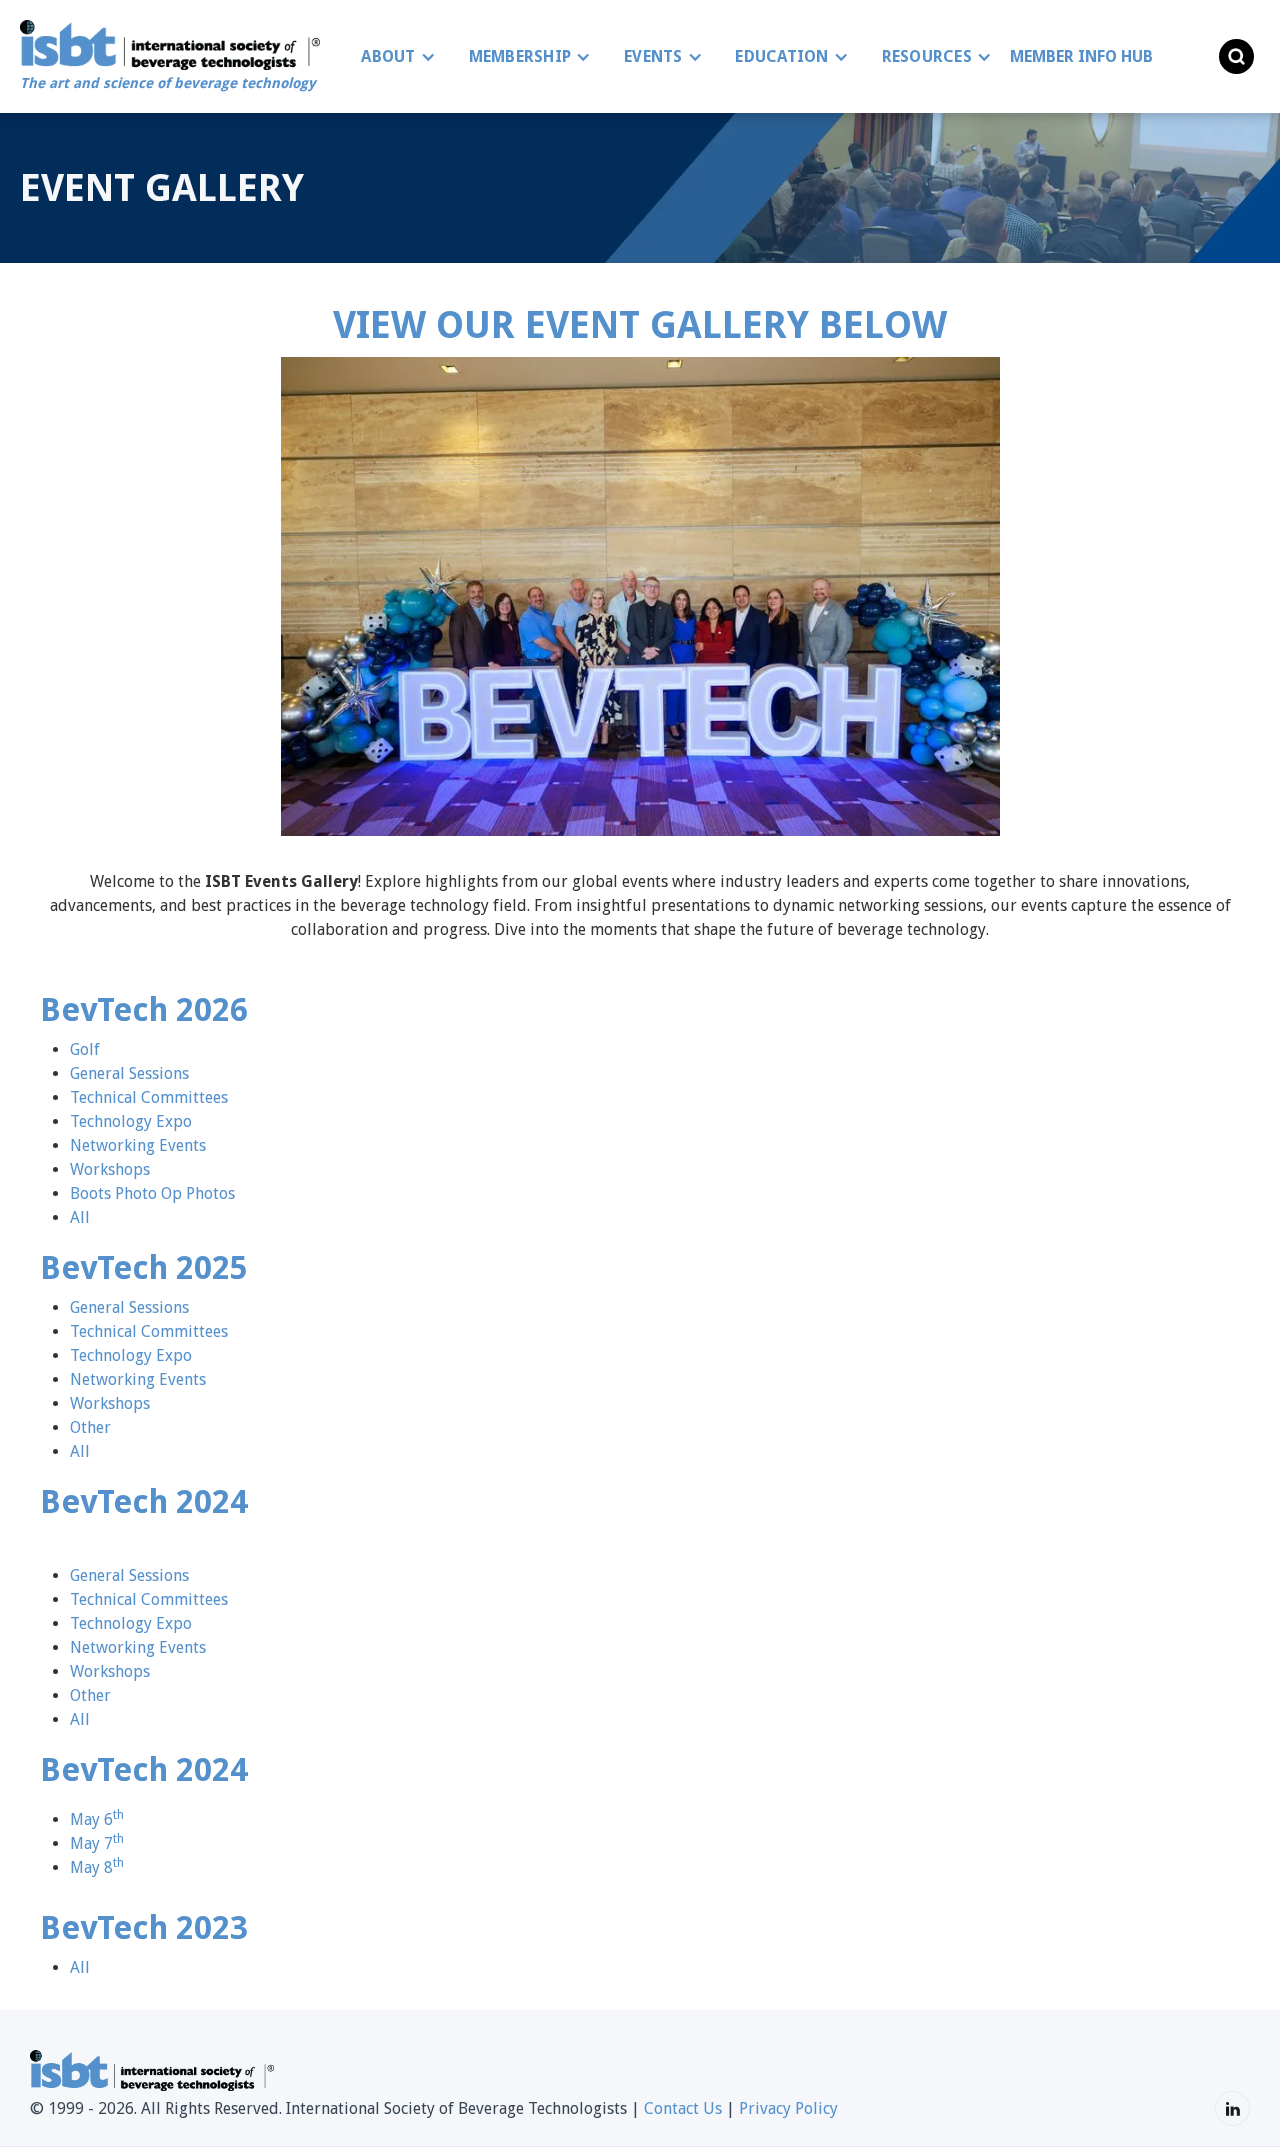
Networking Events (138, 1145)
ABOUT (388, 56)
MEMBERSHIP (520, 56)
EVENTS (653, 56)
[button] (393, 57)
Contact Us (683, 2108)
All (80, 1217)
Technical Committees (149, 1097)
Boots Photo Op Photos (152, 1193)
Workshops (110, 1169)
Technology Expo (131, 1121)
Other (90, 1427)
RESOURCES (927, 56)
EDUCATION (781, 56)
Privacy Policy (788, 2108)
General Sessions (129, 1073)
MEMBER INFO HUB (1081, 56)
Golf (85, 1049)
